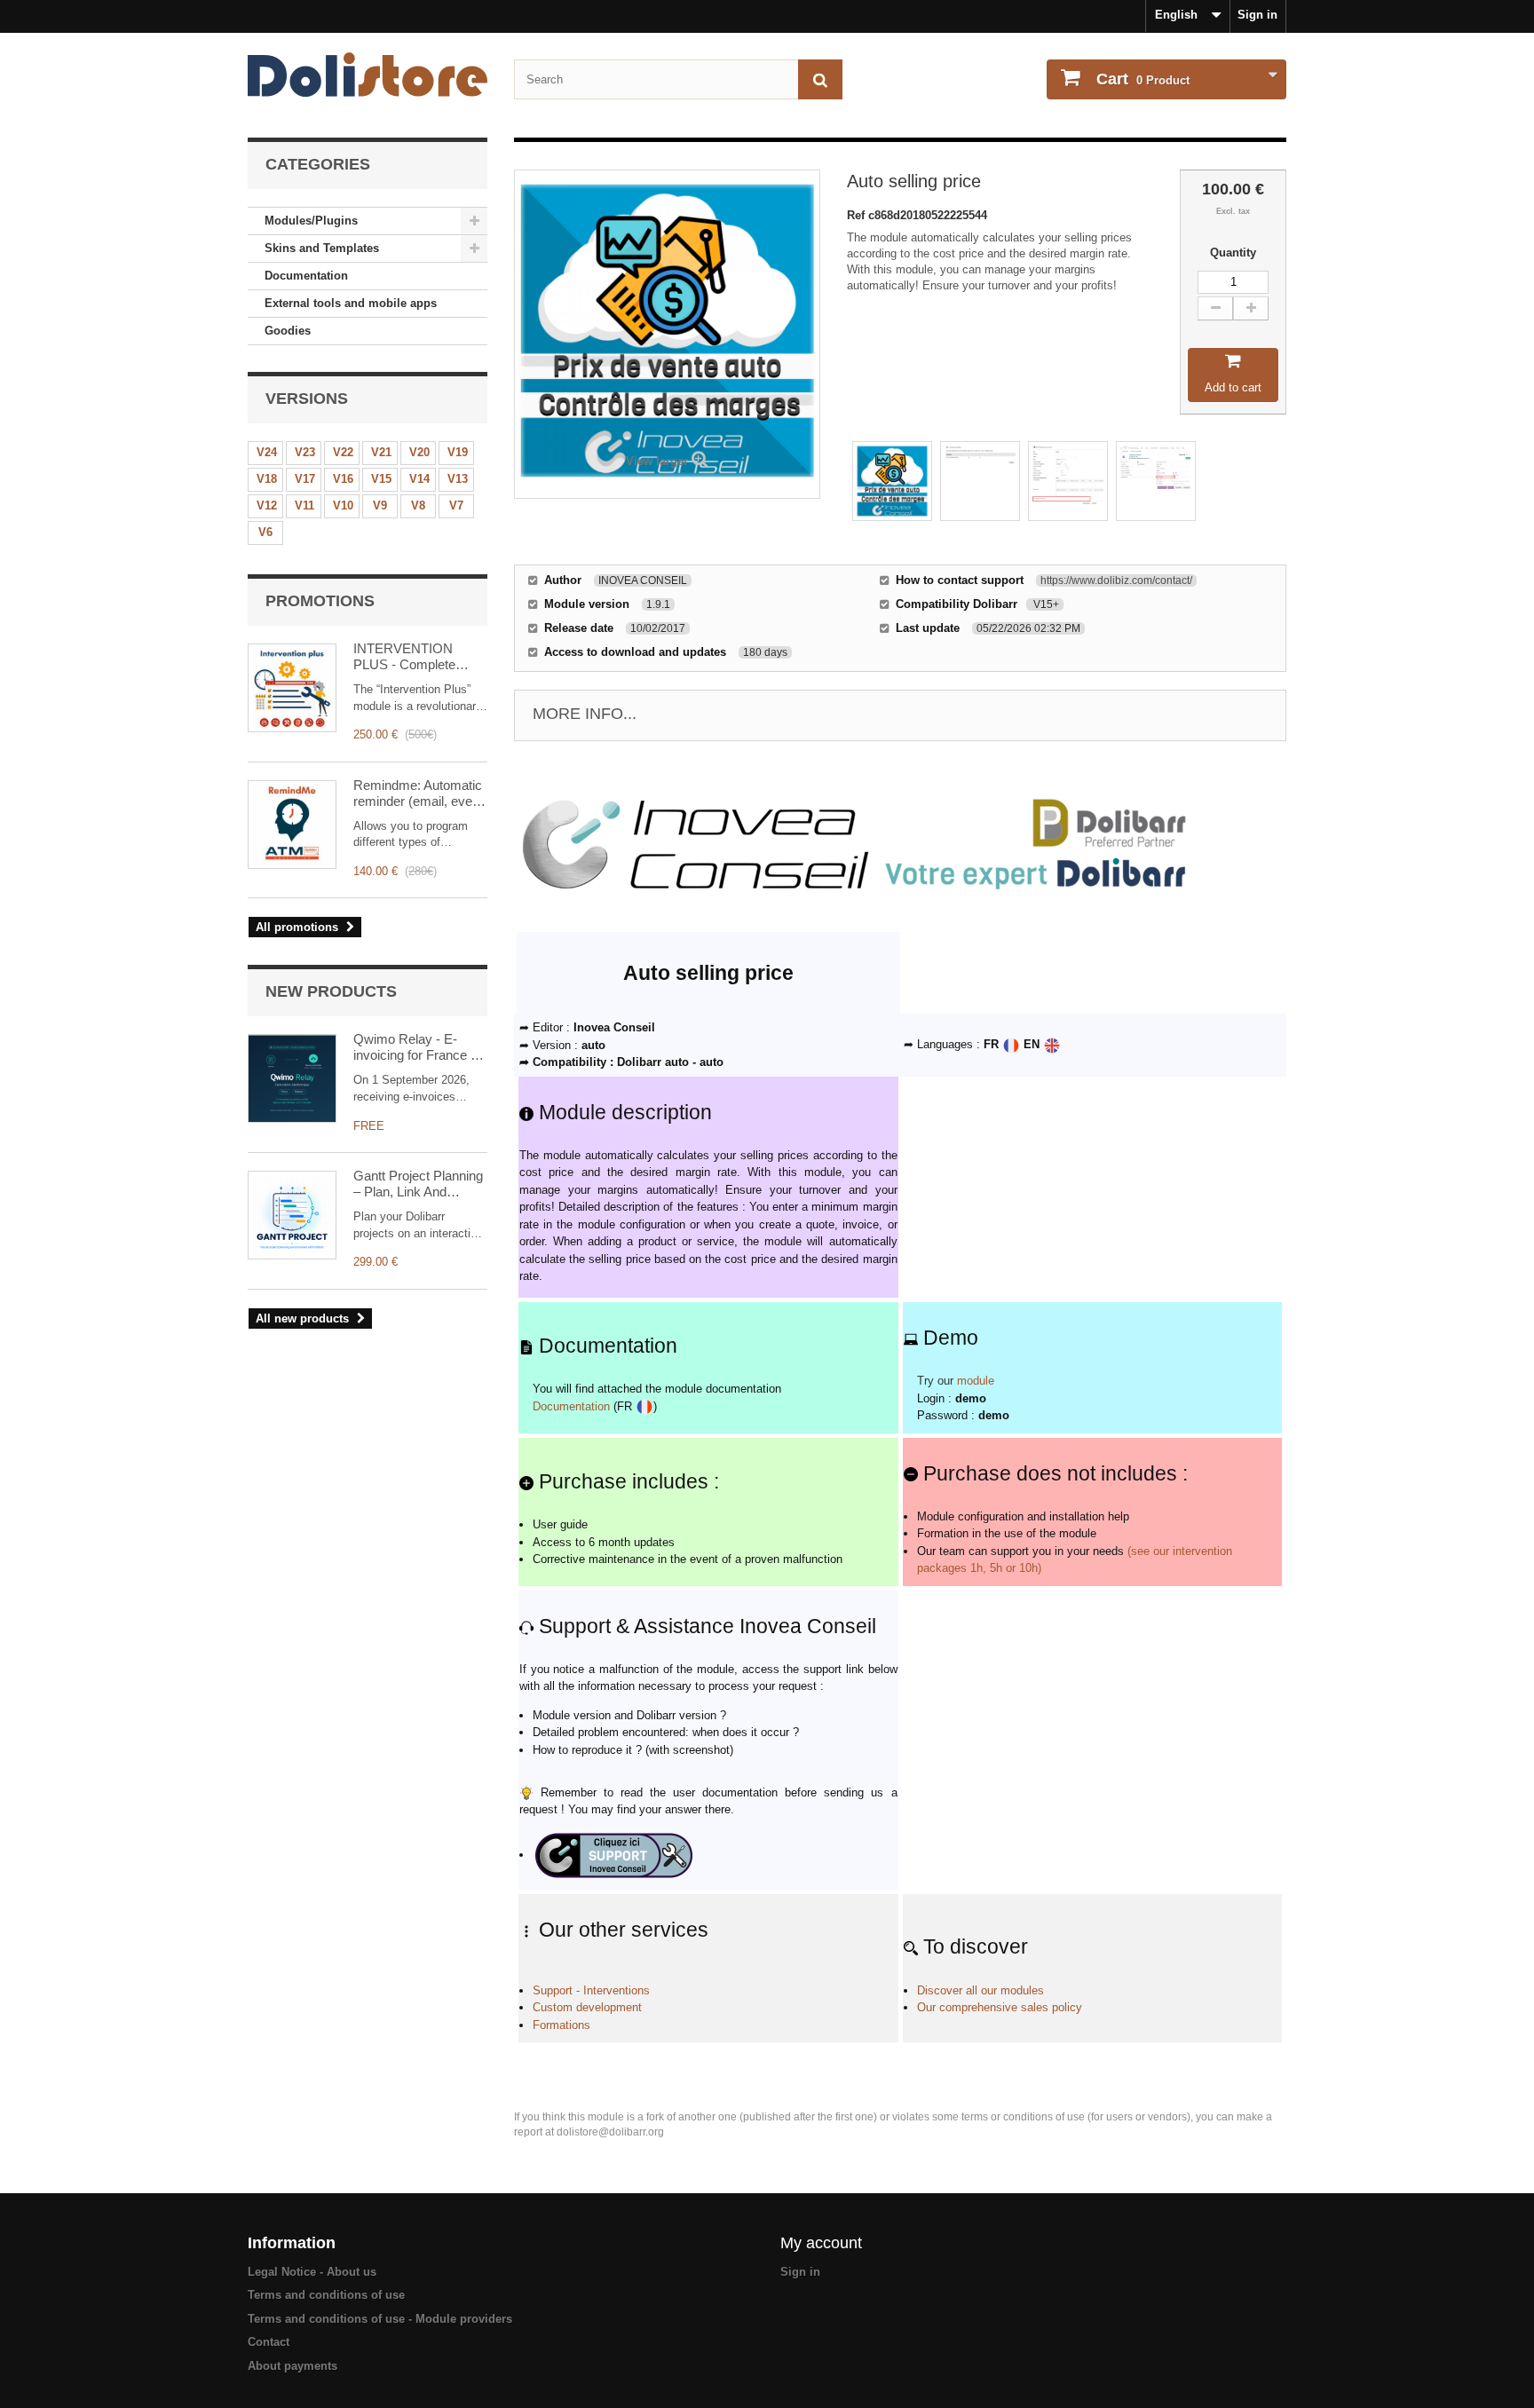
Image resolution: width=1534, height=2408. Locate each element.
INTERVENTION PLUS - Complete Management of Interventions (404, 657)
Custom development (587, 2007)
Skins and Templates (322, 248)
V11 (304, 505)
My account (821, 2243)
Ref (858, 215)
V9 (380, 505)
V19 (458, 452)
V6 (265, 532)
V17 (305, 479)
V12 (267, 505)
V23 (305, 452)
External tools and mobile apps (351, 303)
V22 (343, 452)
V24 (267, 452)
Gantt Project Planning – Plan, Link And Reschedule (418, 1184)
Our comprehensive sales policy (1000, 2007)
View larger (657, 461)
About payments (293, 2366)
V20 (419, 452)
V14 (419, 479)
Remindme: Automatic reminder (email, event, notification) (420, 793)
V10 (343, 505)
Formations (561, 2025)
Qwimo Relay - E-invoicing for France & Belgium (416, 1047)
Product (1143, 79)
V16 (343, 479)
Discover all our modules (980, 1990)
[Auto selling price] (892, 481)
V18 (267, 479)
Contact (269, 2342)
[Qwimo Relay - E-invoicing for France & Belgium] (292, 1078)
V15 (381, 479)
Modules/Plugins (311, 221)
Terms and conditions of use (326, 2295)
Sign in (1257, 15)
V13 (458, 479)
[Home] (368, 75)
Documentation (306, 276)
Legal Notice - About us (312, 2272)
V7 (456, 505)
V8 (418, 505)
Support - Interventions (591, 1990)
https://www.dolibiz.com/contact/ (1116, 580)
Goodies (288, 331)
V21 (381, 452)
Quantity (1233, 253)
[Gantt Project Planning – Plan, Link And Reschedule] (292, 1215)
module (976, 1381)
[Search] (820, 79)
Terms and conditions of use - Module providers (380, 2319)
